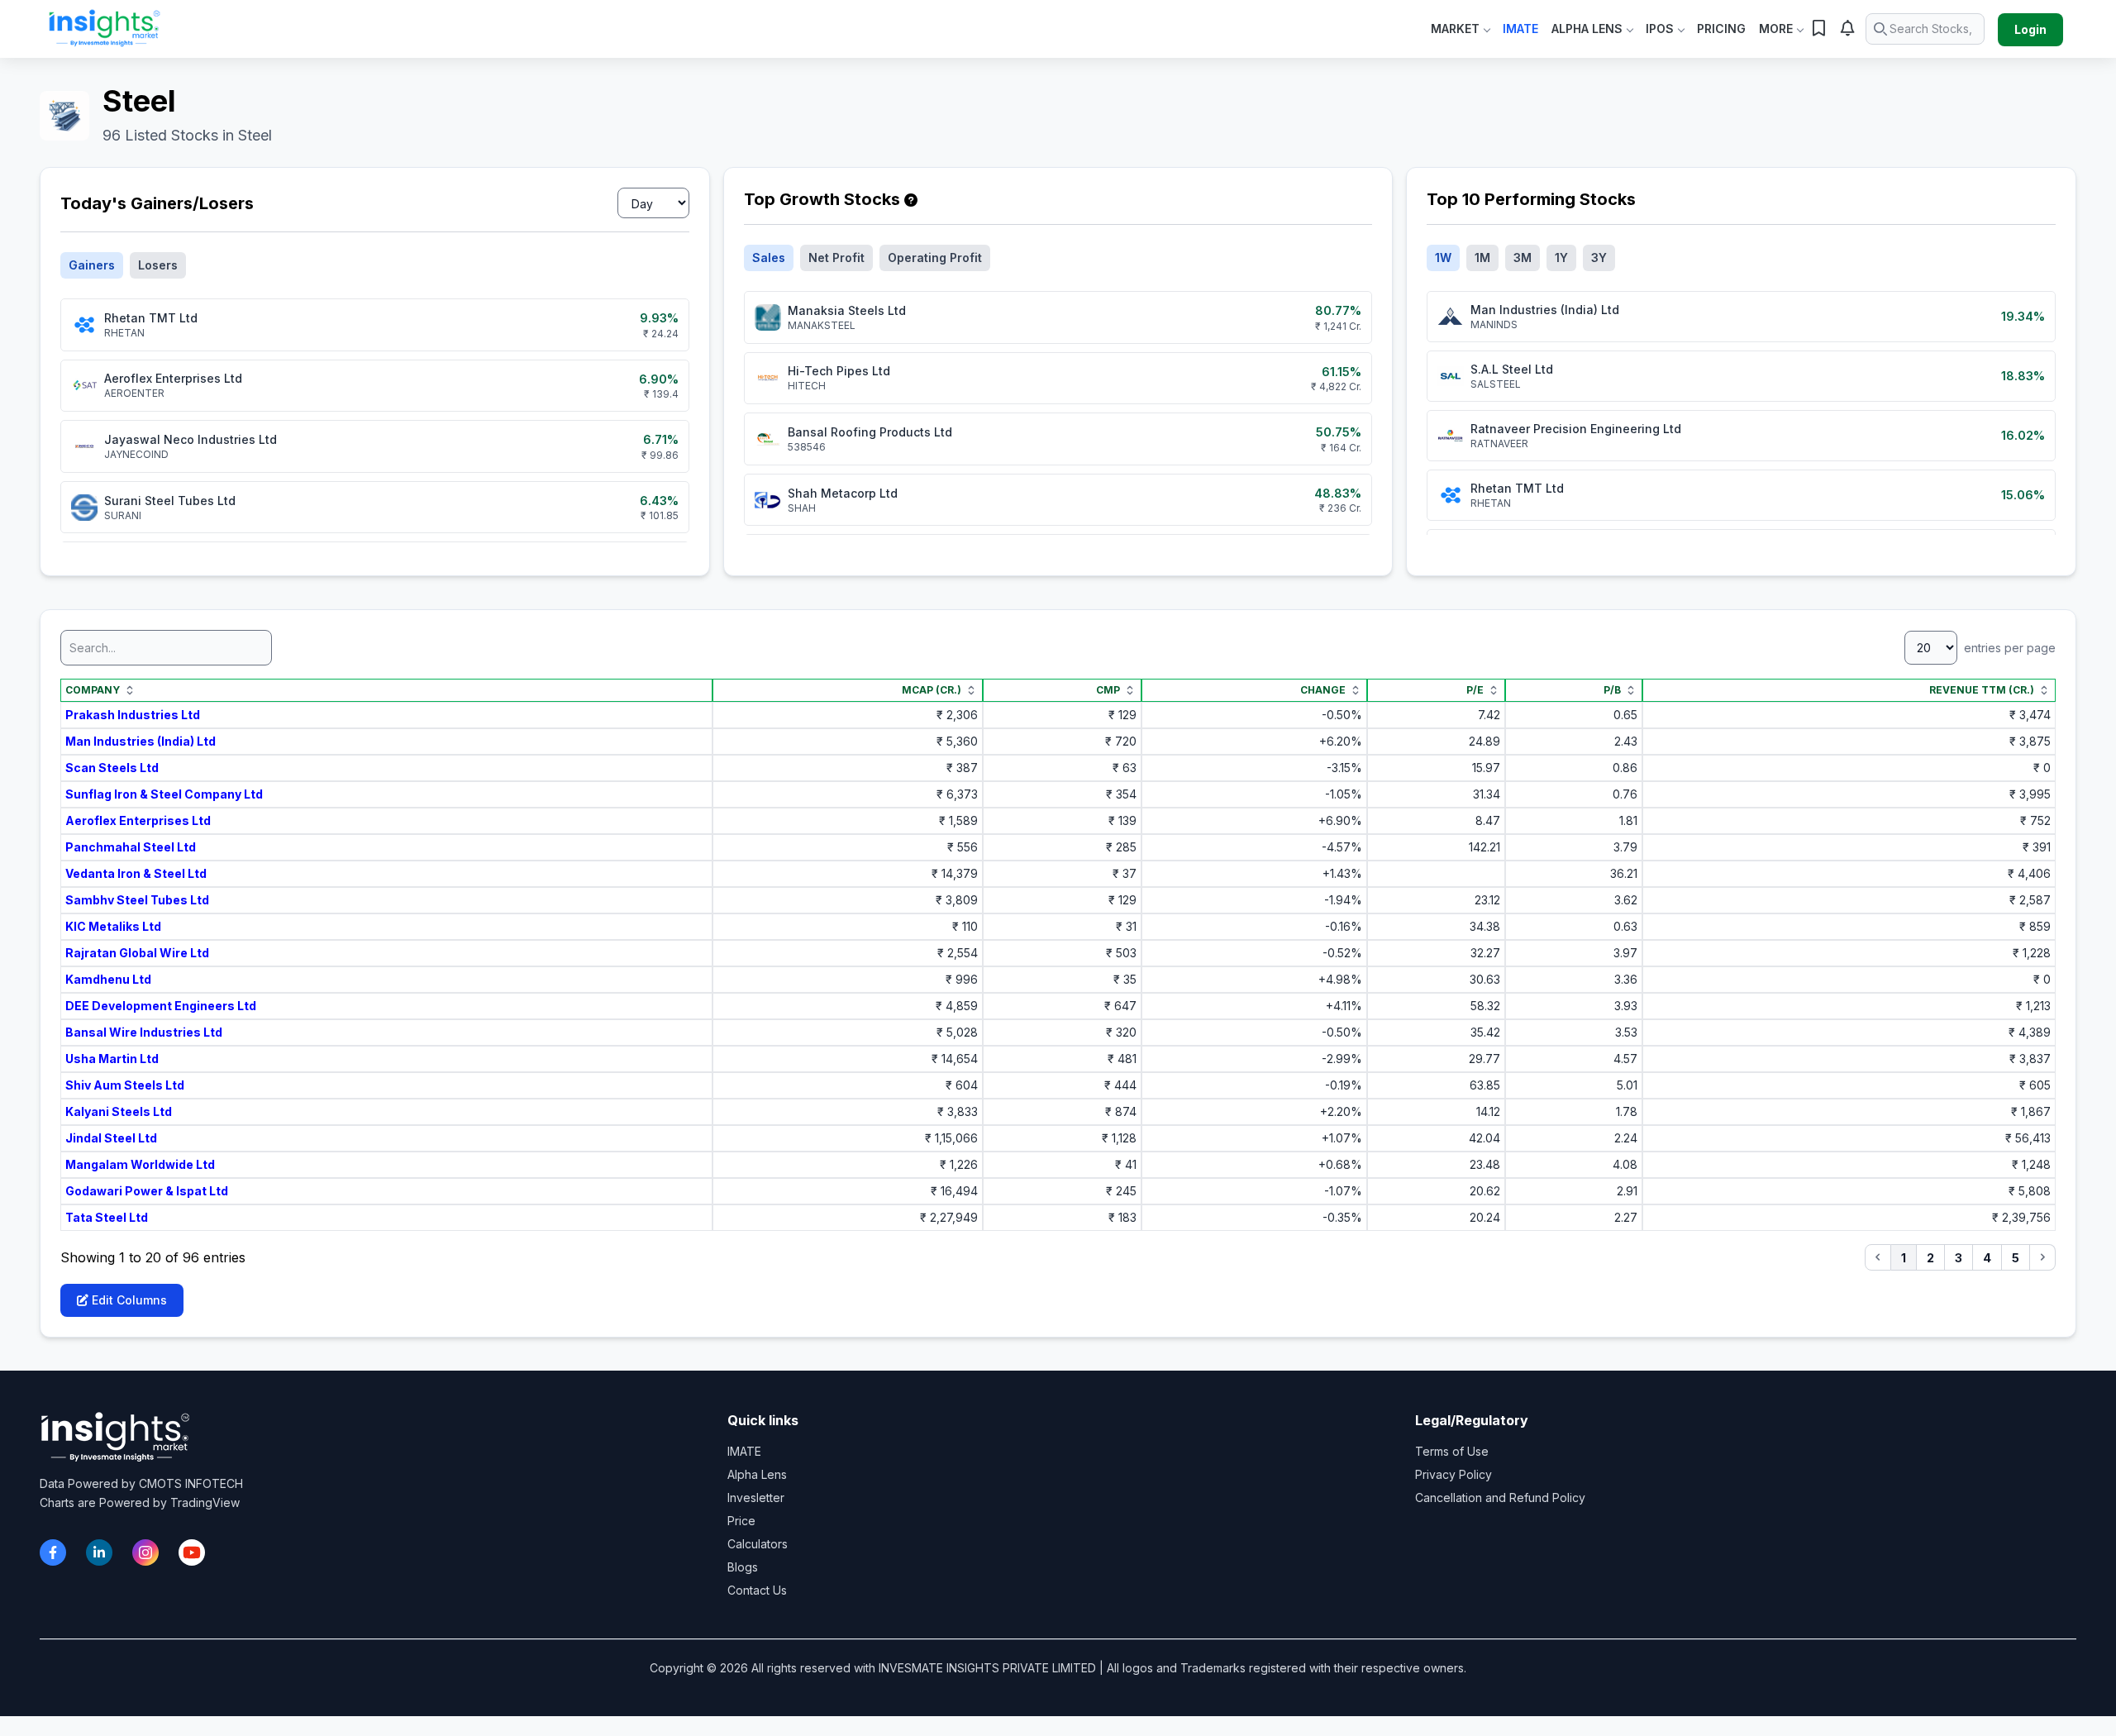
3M (1523, 258)
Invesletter (756, 1498)
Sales (769, 258)
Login (2030, 29)
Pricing (1721, 29)
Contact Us (757, 1590)
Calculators (758, 1544)
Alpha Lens (1587, 29)
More (1776, 29)
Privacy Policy (1454, 1474)
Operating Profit (935, 258)
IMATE (744, 1451)
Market (1455, 29)
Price (741, 1521)
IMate (1520, 29)
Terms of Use (1452, 1451)
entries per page (2008, 648)
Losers (158, 265)
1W (1443, 258)
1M (1482, 258)
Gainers (92, 265)
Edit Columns (128, 1300)
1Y (1561, 258)
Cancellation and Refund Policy (1500, 1498)
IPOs (1660, 29)
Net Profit (836, 258)
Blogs (743, 1567)
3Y (1599, 258)
